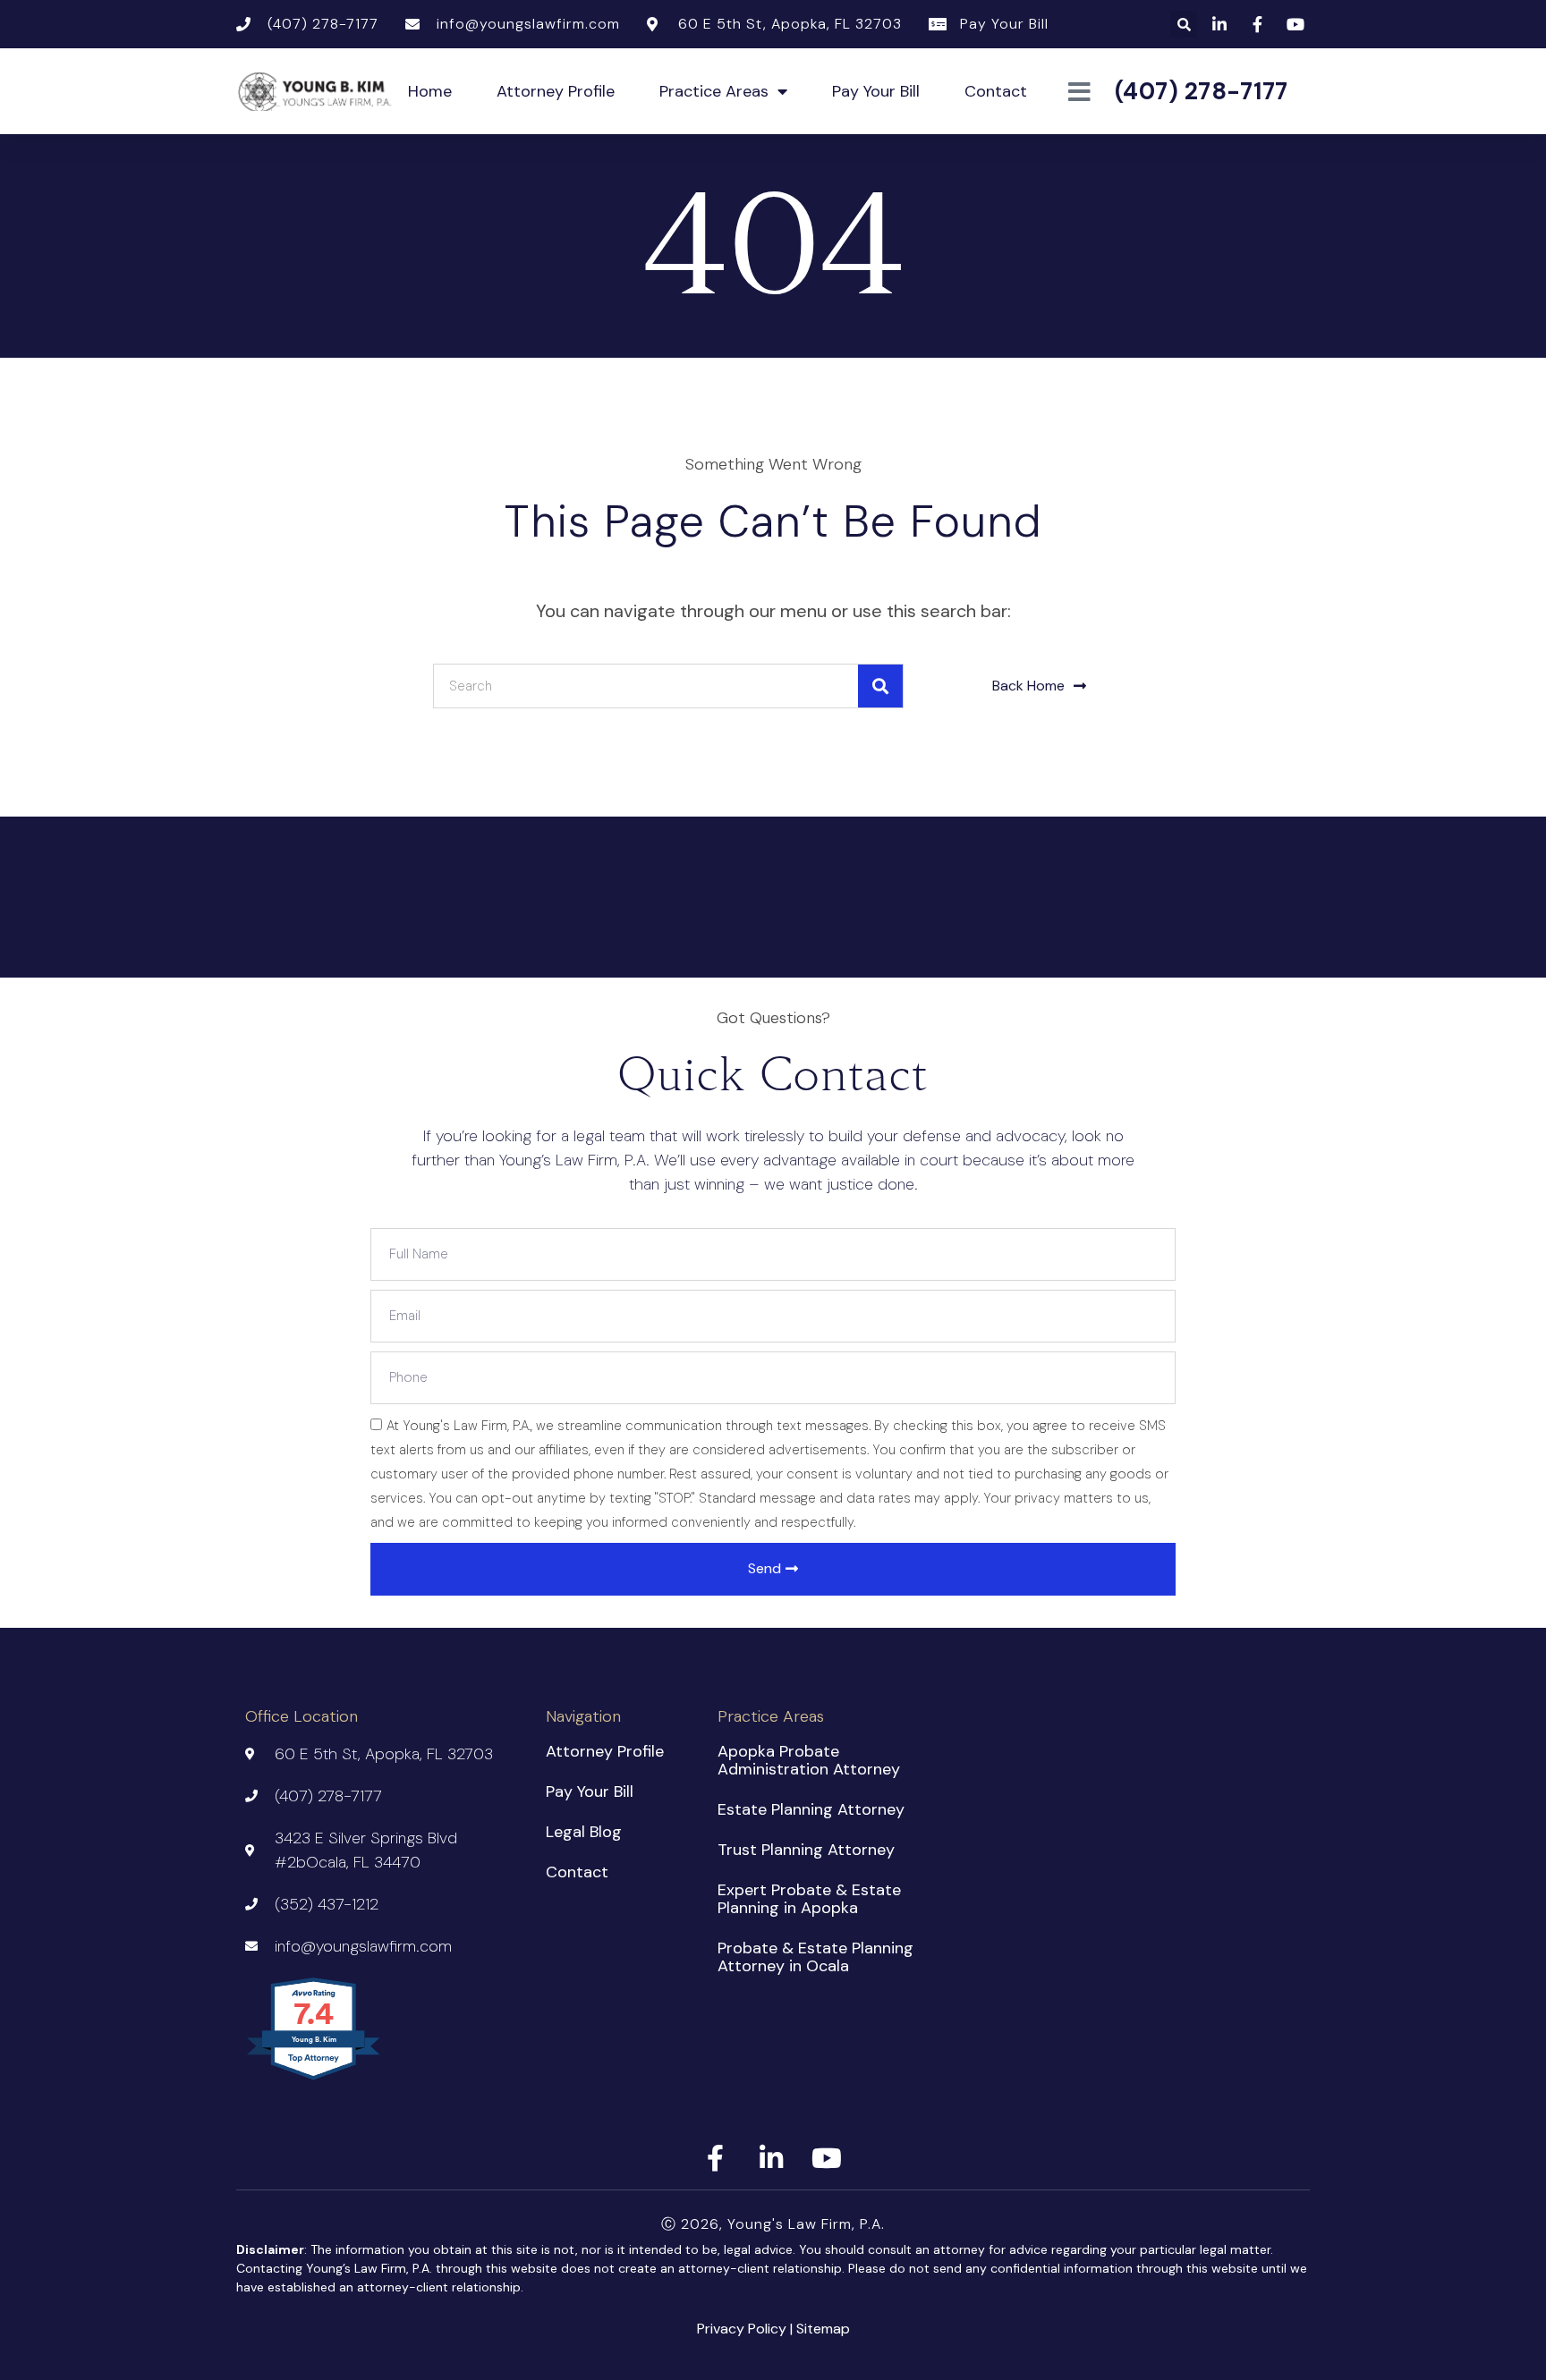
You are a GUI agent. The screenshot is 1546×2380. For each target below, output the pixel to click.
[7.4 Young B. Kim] (314, 2079)
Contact (996, 91)
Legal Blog (584, 1832)
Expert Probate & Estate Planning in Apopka (809, 1899)
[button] (1184, 24)
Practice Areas (714, 91)
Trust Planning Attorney (806, 1850)
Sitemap (823, 2329)
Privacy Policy (742, 2329)
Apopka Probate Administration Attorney (809, 1760)
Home (430, 91)
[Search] (880, 686)
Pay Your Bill (876, 91)
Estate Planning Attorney (811, 1809)
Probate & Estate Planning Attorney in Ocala (815, 1957)
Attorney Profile (556, 91)
